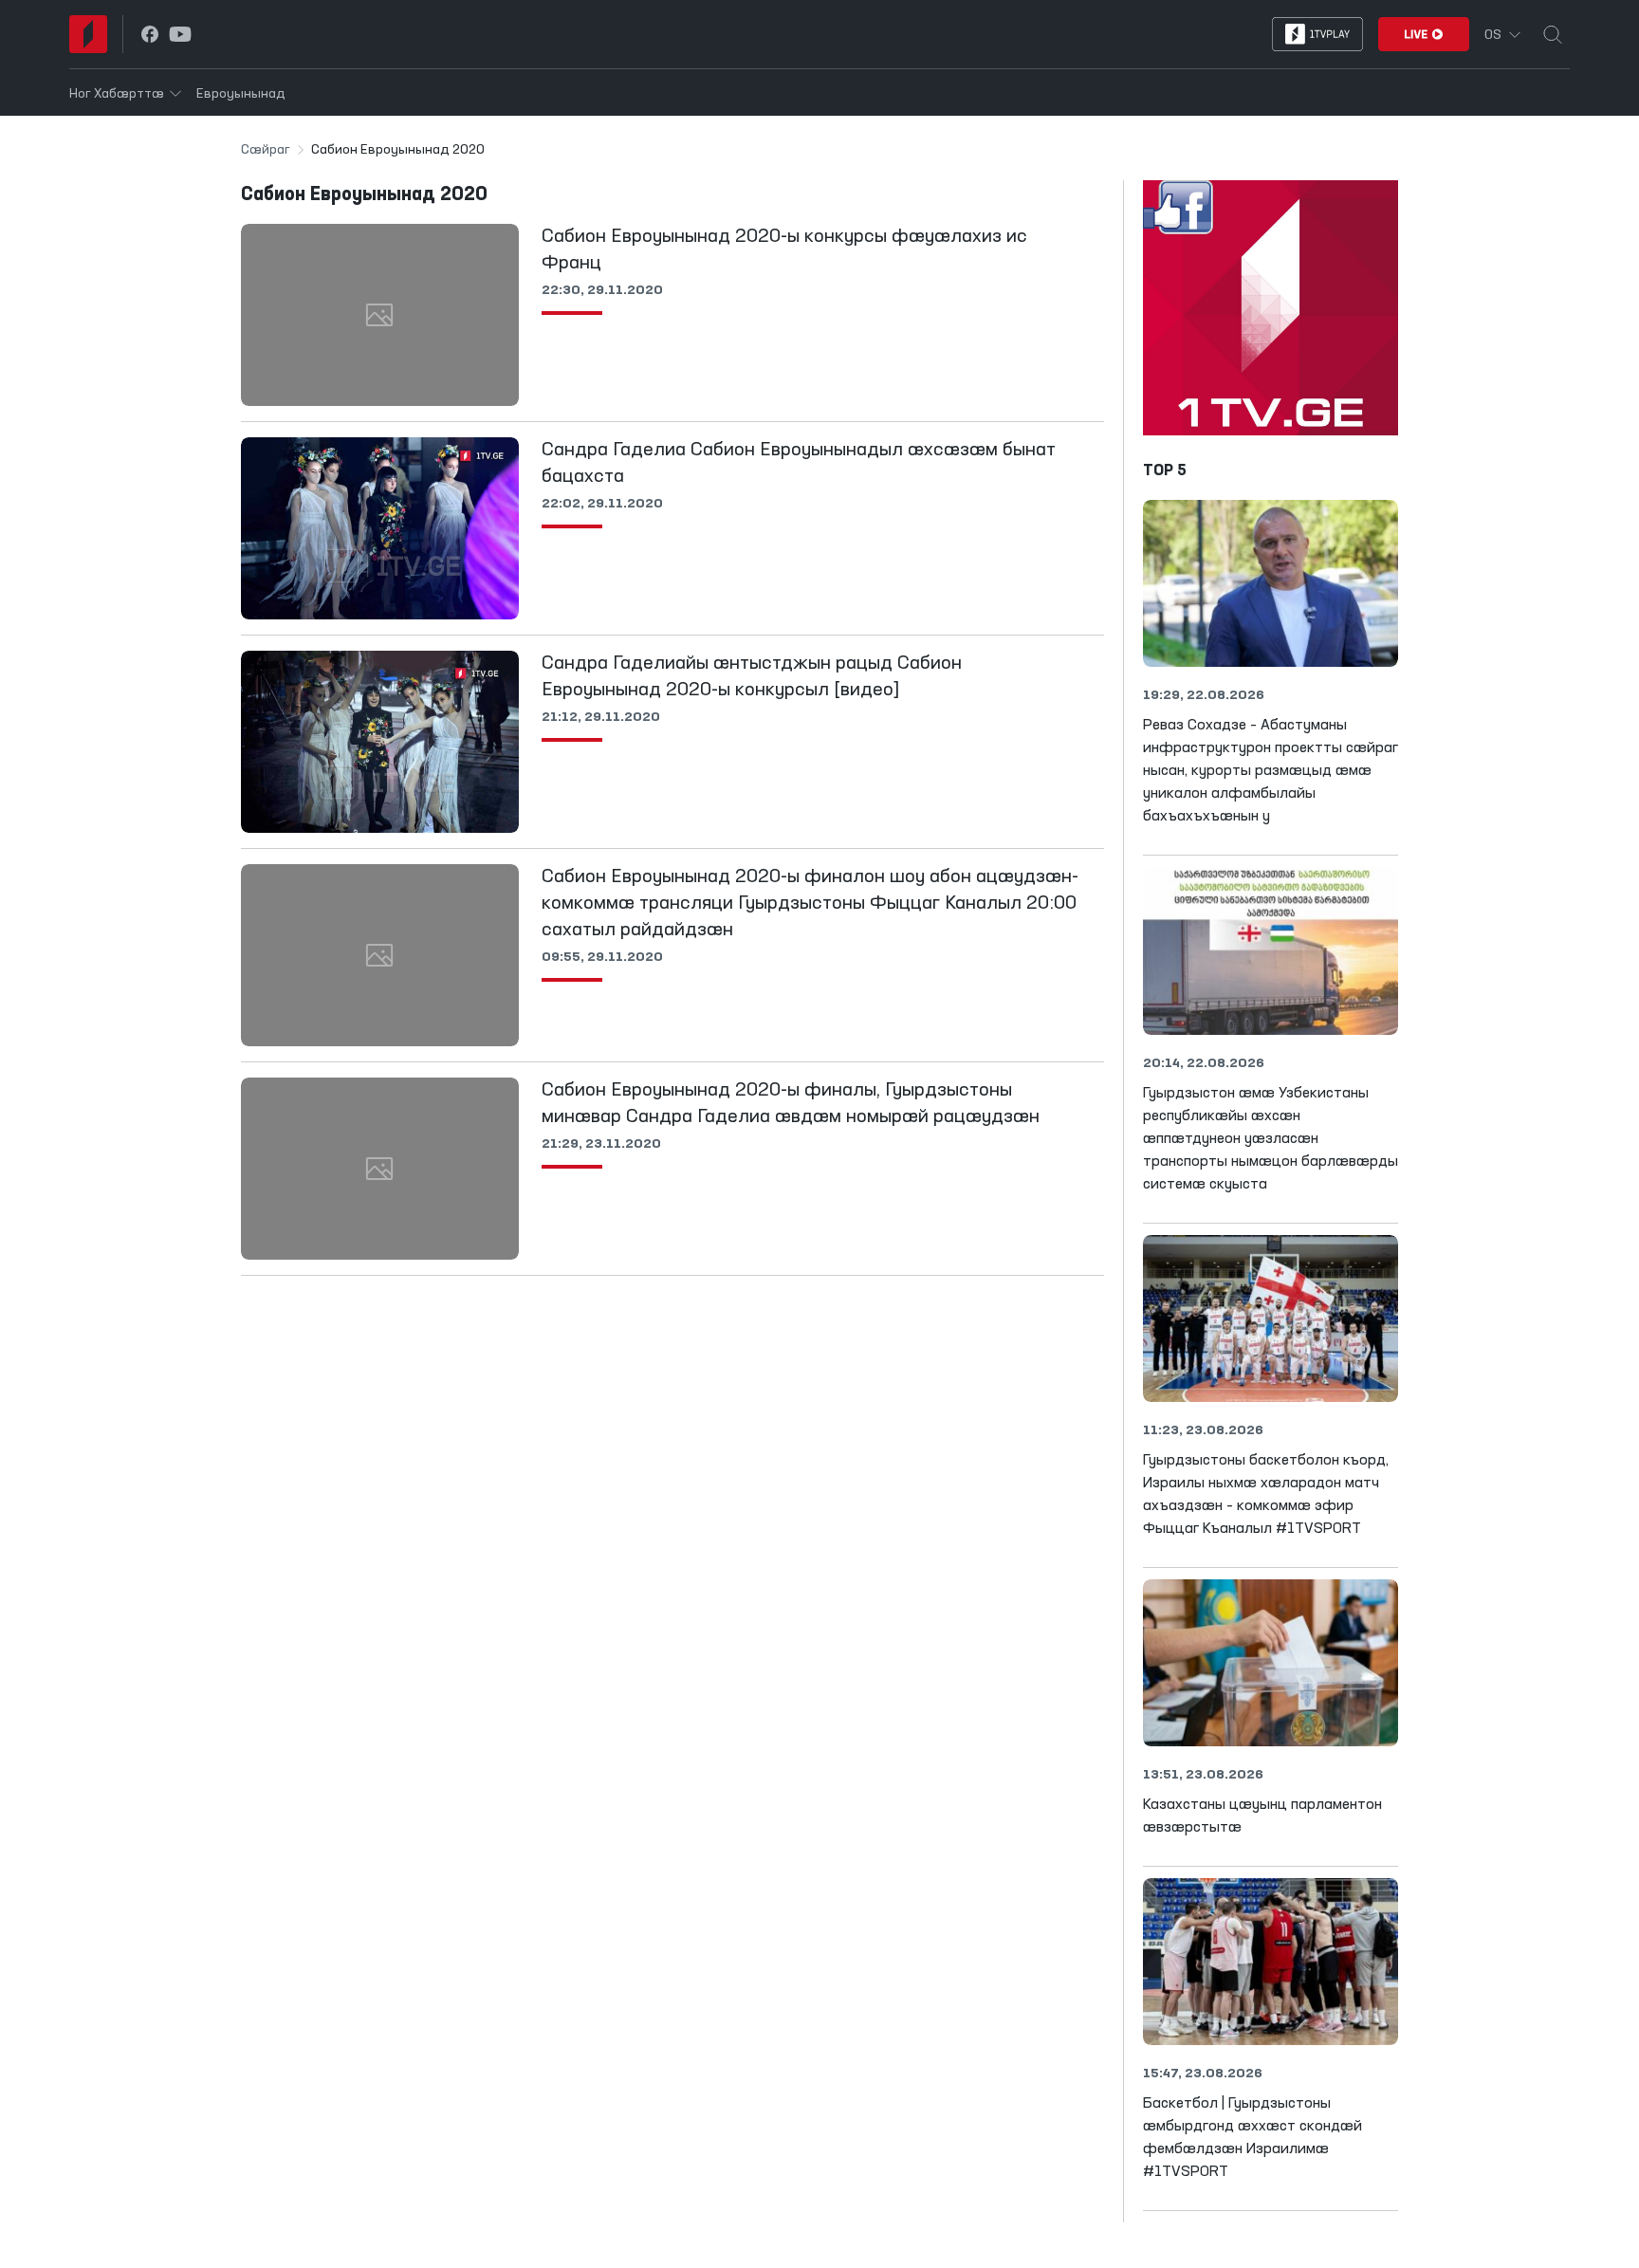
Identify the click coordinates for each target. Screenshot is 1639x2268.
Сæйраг (266, 150)
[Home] (88, 34)
